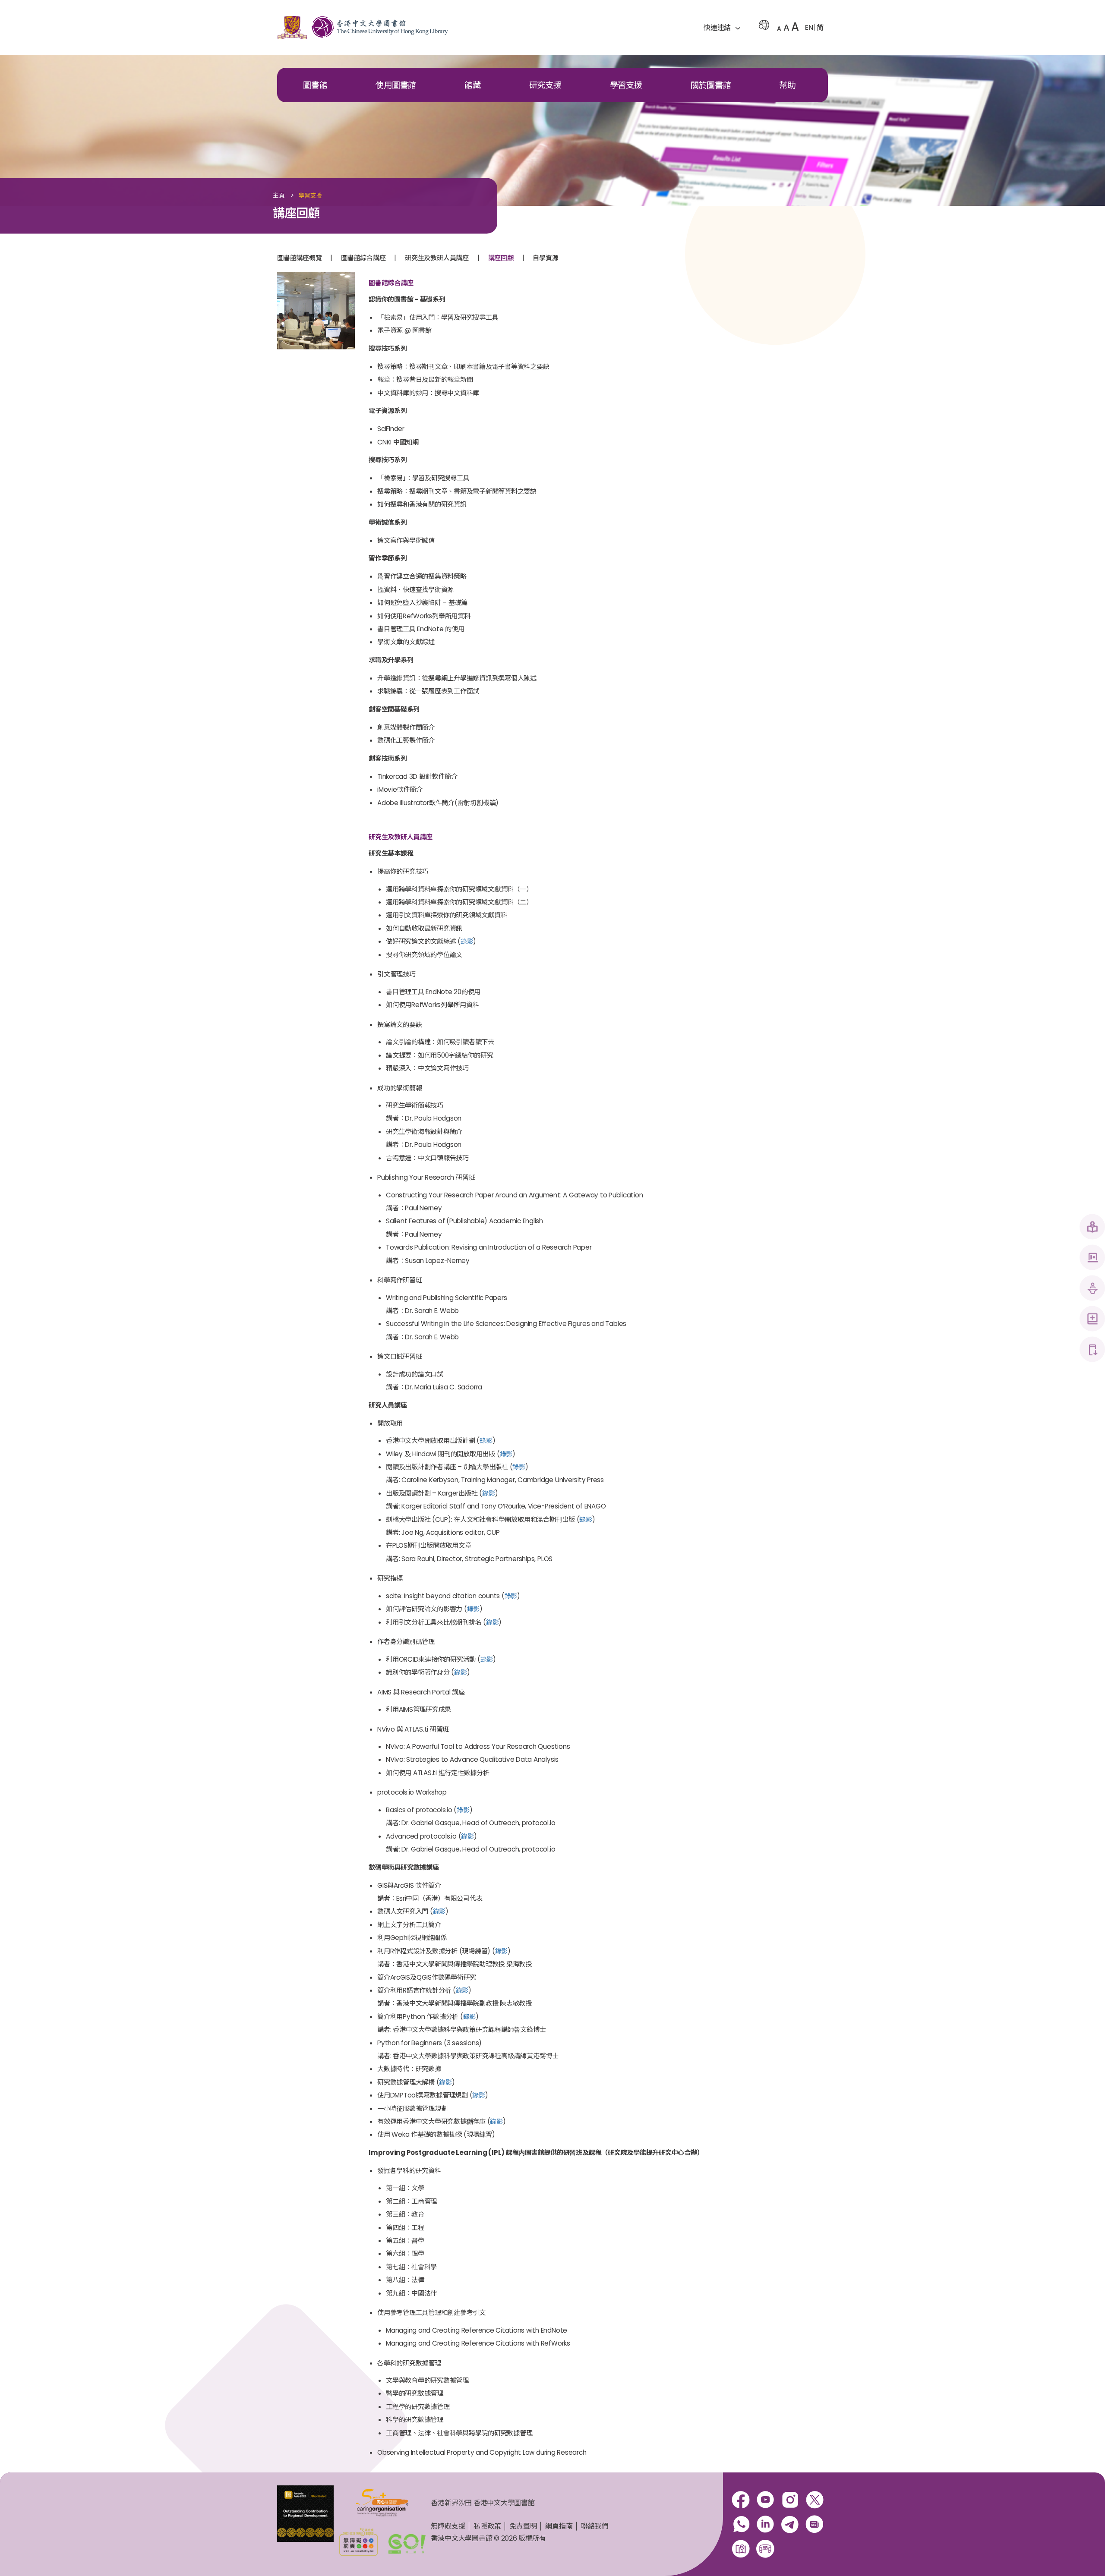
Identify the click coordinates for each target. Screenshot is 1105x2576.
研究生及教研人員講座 (437, 258)
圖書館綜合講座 (363, 258)
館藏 (473, 85)
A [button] (779, 28)
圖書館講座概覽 (299, 258)
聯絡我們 (595, 2526)
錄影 (467, 941)
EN (809, 27)
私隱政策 (487, 2526)
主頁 (279, 196)
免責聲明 (523, 2526)
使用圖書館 (396, 85)
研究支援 (545, 85)
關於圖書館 (711, 85)
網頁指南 (559, 2526)
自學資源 (545, 258)
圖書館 (315, 85)
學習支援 (626, 85)
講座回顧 (501, 258)
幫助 (787, 85)
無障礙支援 (448, 2526)
